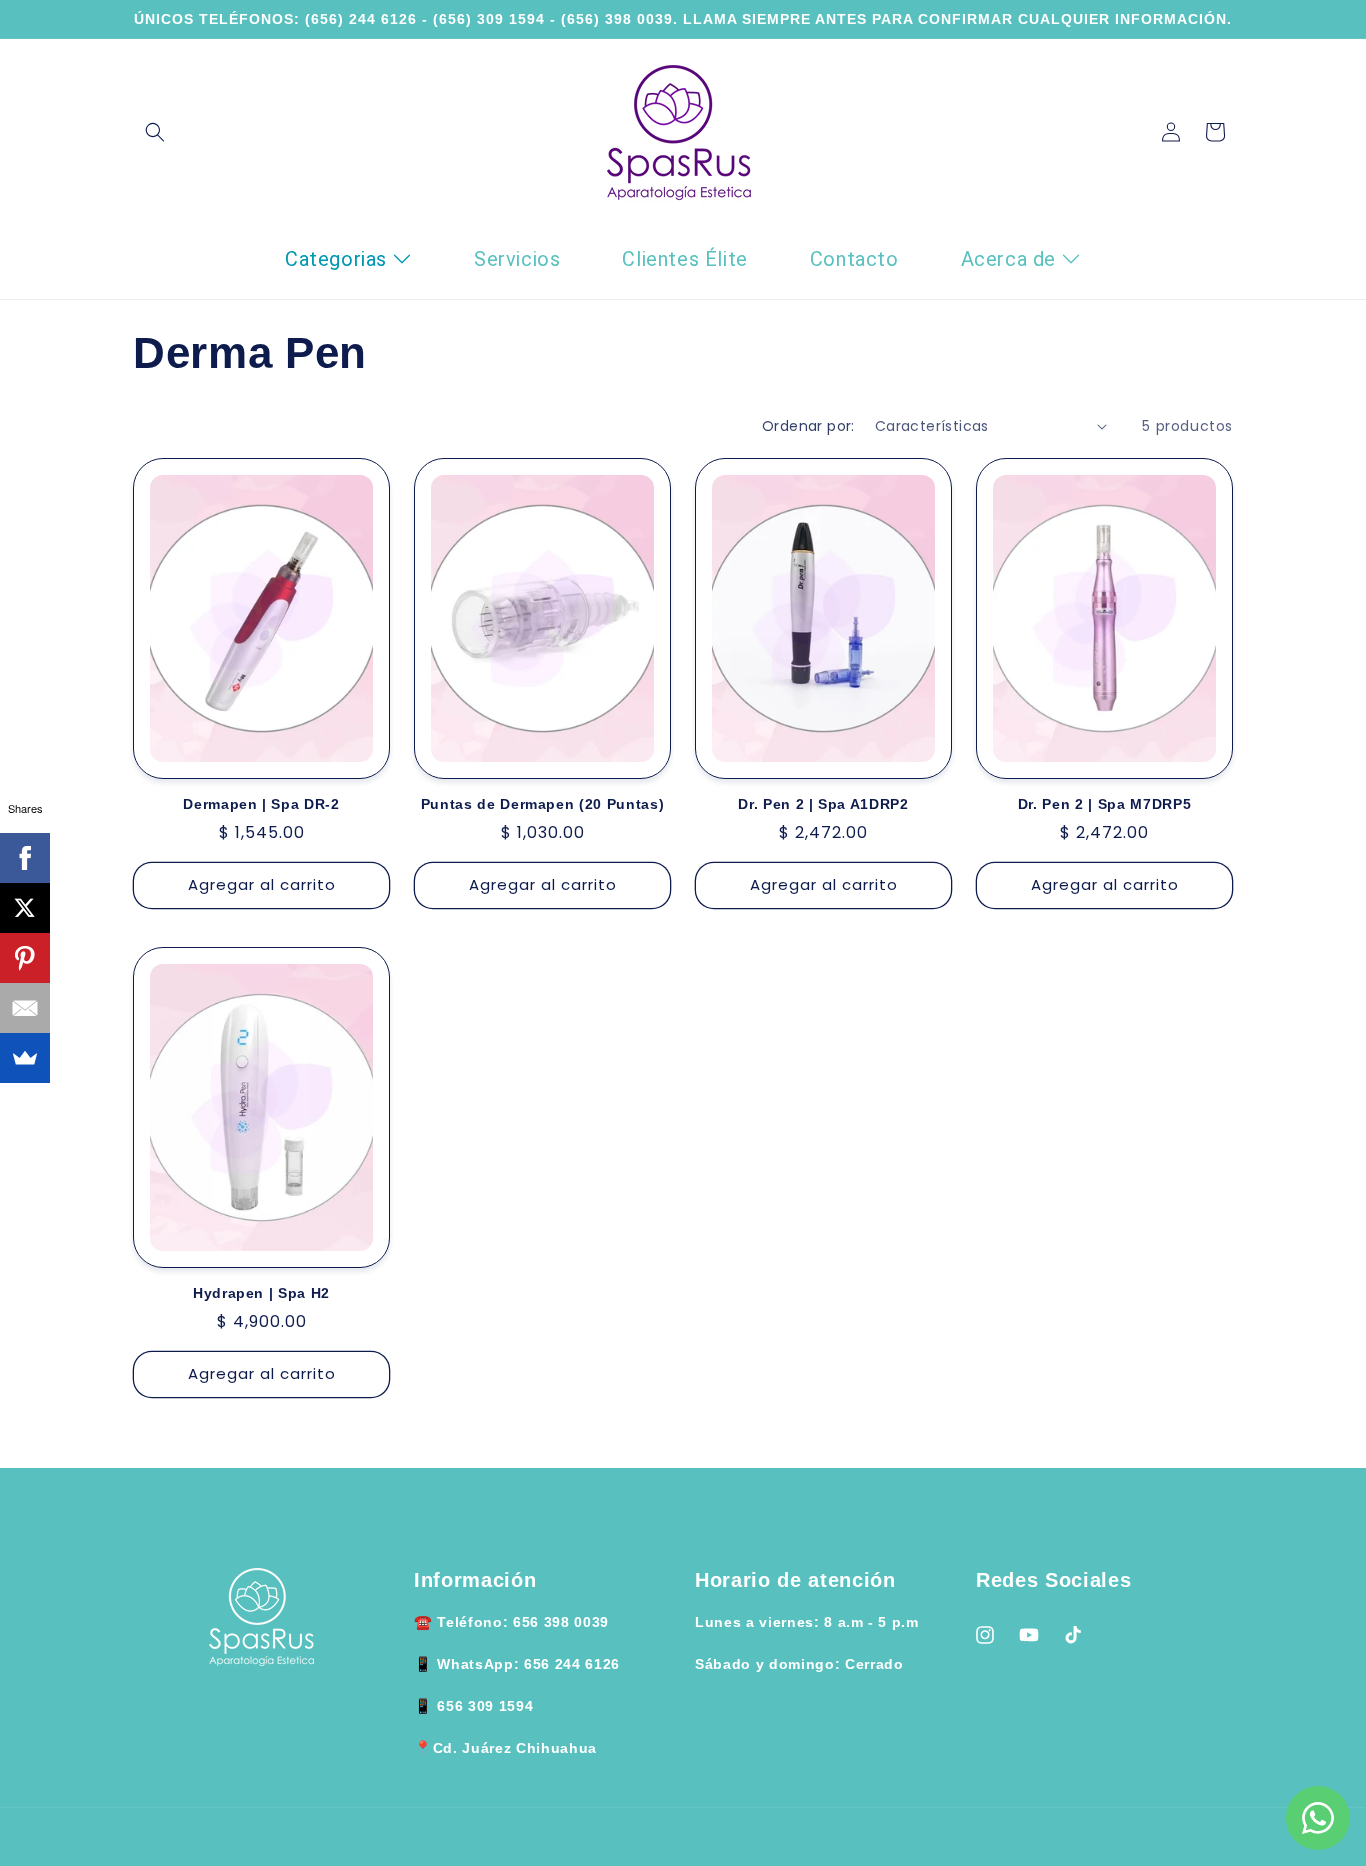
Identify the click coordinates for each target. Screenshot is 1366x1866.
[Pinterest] (25, 958)
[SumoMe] (25, 1058)
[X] (25, 908)
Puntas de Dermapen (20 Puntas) (543, 804)
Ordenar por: (808, 426)
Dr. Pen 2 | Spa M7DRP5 (1105, 804)
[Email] (25, 1008)
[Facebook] (25, 858)
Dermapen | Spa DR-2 (261, 804)
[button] (155, 132)
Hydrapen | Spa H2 (261, 1293)
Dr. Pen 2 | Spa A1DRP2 (823, 804)
